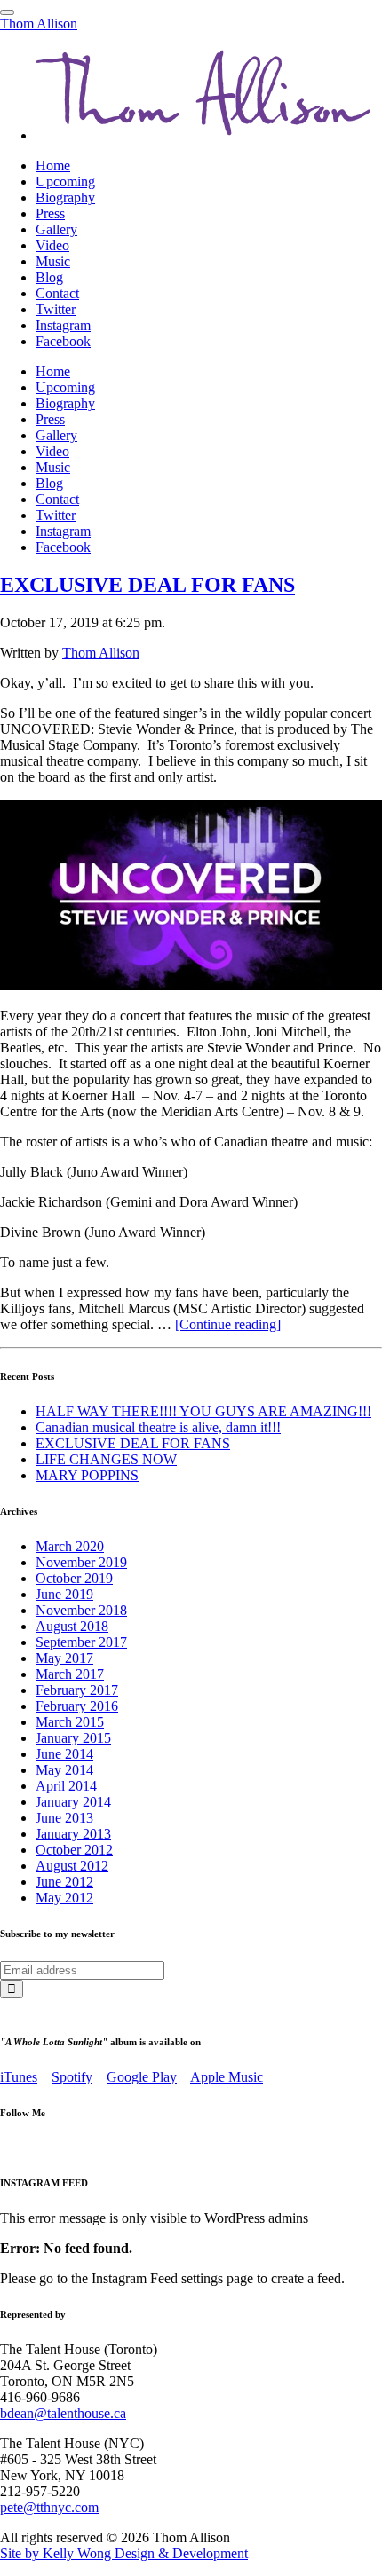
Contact (57, 293)
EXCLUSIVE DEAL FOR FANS (147, 585)
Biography (65, 197)
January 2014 (73, 1802)
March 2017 (70, 1674)
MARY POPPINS (87, 1475)
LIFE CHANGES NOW (106, 1459)
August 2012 (72, 1866)
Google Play (142, 2077)
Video (52, 245)
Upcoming (65, 181)
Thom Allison (39, 24)
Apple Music (227, 2077)
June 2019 (64, 1594)
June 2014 (64, 1754)
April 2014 (66, 1786)
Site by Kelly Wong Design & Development (124, 2553)
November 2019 (81, 1562)
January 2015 (73, 1738)
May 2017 (64, 1658)
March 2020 (70, 1546)
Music (53, 261)
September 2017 (81, 1642)
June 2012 (64, 1882)
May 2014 (64, 1770)
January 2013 (73, 1834)
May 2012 (64, 1898)
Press (50, 213)
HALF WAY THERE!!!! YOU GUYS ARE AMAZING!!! (203, 1411)
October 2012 (74, 1850)
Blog (49, 277)
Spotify (72, 2077)
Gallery (56, 229)
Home (53, 165)
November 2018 (81, 1610)
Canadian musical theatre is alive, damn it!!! (158, 1427)
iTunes (19, 2077)
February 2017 (77, 1690)
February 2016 (77, 1706)
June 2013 (64, 1818)
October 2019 (74, 1578)
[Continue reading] (228, 1324)
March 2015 (70, 1722)
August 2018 (72, 1626)
